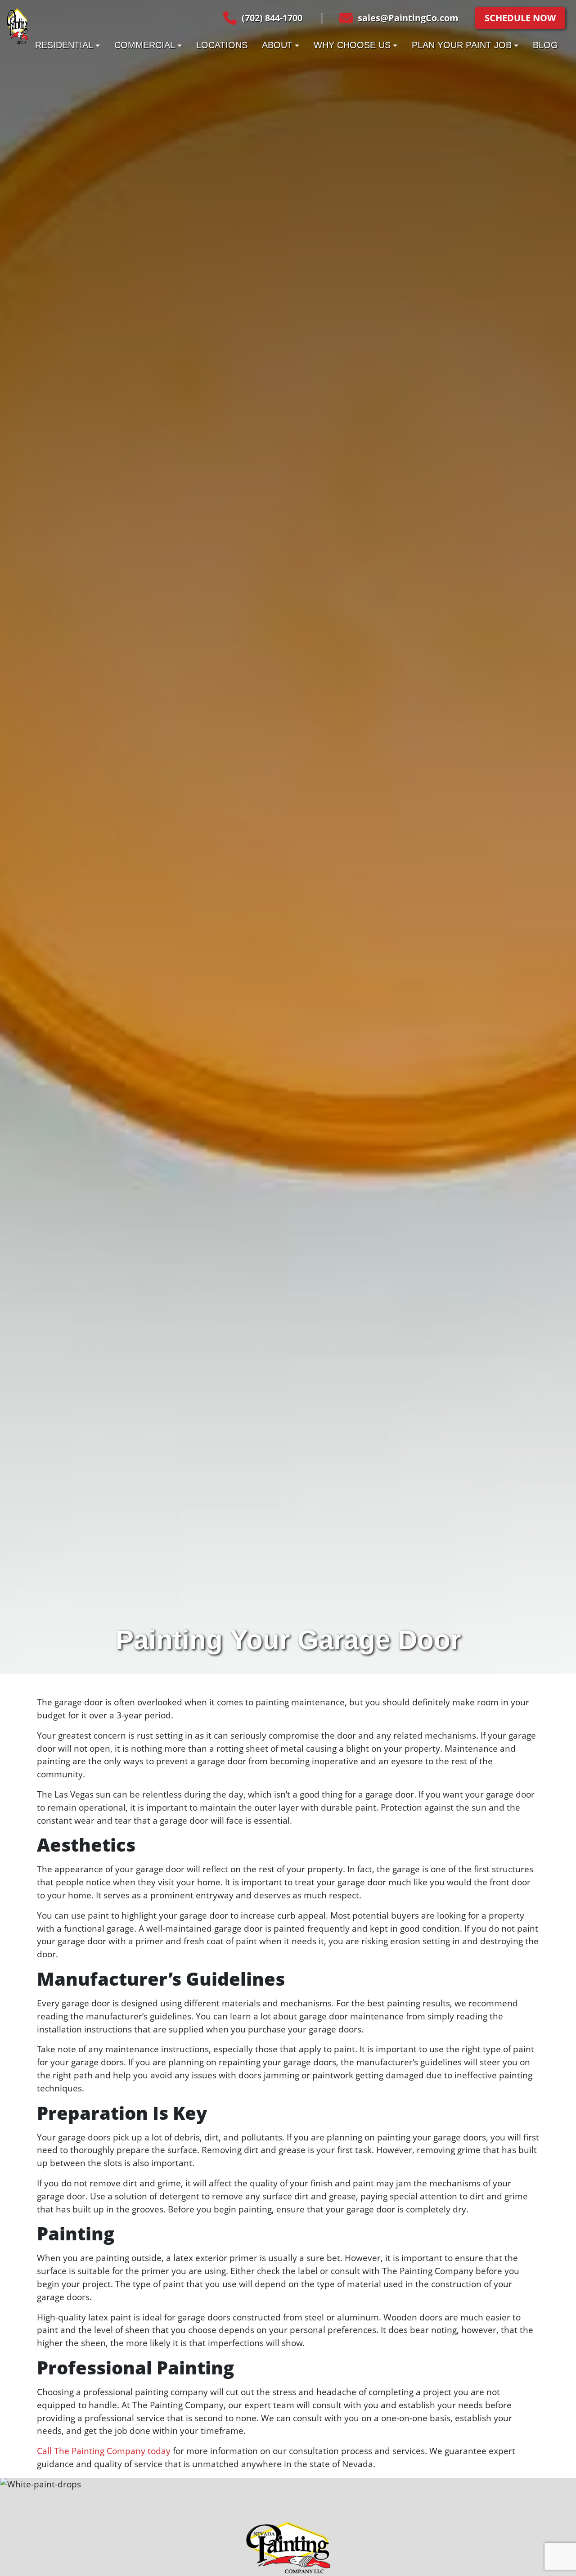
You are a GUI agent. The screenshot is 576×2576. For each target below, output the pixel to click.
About (277, 45)
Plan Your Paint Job (462, 45)
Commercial (145, 45)
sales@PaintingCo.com (408, 18)
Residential (64, 45)
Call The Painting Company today (104, 2451)
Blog (545, 45)
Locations (222, 45)
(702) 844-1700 (272, 18)
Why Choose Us (352, 45)
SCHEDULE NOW (520, 18)
